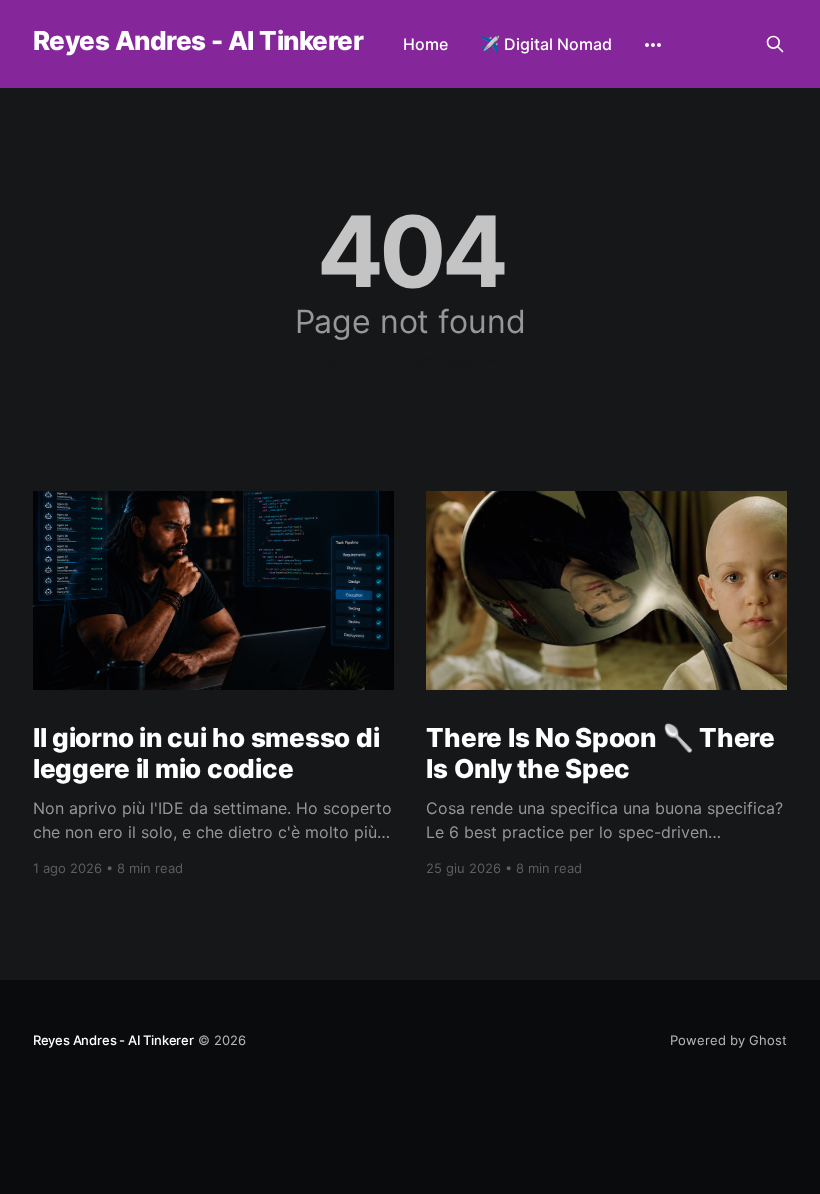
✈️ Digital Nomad (546, 44)
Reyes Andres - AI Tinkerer (198, 41)
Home (425, 44)
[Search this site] (775, 44)
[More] (653, 45)
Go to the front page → (410, 360)
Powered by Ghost (728, 1040)
